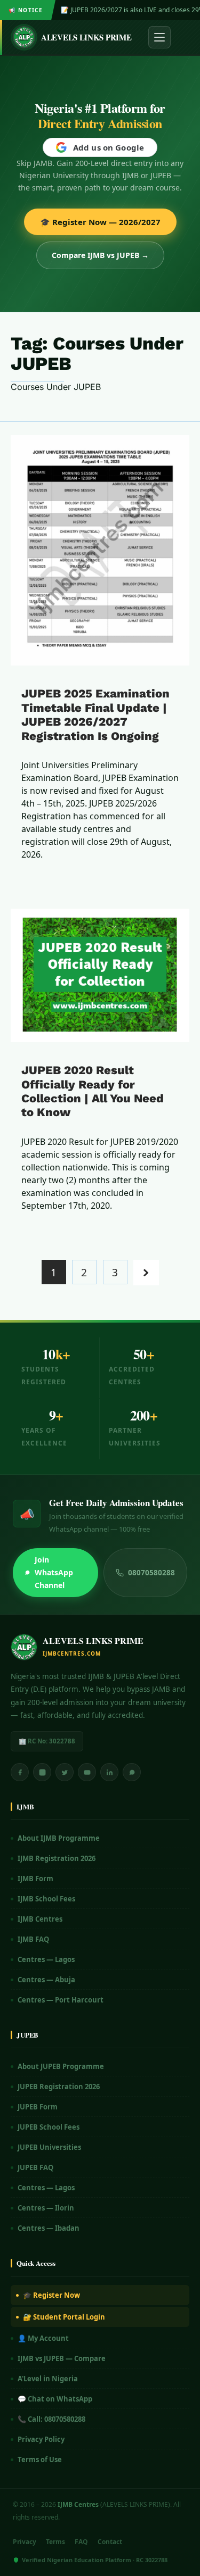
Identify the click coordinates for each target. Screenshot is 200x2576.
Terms (55, 2542)
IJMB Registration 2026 (57, 1858)
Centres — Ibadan (49, 2228)
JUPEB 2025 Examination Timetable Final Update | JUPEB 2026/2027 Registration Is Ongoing (95, 714)
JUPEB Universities (49, 2147)
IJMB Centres (40, 1919)
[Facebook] (20, 1772)
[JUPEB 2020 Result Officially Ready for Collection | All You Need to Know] (100, 975)
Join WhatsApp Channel (54, 1572)
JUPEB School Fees (49, 2127)
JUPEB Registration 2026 (59, 2087)
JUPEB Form (38, 2107)
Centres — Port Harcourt (61, 2000)
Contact (110, 2542)
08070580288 (151, 1573)
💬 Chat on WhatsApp (55, 2399)
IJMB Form (35, 1879)
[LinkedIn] (109, 1772)
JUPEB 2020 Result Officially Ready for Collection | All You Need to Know (93, 1091)
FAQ (81, 2542)
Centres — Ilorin (46, 2208)
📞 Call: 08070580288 (51, 2419)
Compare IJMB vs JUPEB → (100, 255)
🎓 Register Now (51, 2295)
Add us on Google (109, 147)
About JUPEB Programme (61, 2066)
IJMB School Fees (46, 1899)
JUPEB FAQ (35, 2167)
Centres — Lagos (46, 1959)
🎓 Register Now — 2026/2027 (100, 222)
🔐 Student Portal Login (64, 2317)
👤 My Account (43, 2338)
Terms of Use (40, 2459)
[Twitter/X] (65, 1772)
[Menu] (159, 37)
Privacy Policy (41, 2439)
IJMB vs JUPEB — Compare (62, 2358)
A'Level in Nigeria (48, 2379)
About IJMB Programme (59, 1838)
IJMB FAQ (33, 1939)
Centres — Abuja (46, 1980)
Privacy (25, 2542)
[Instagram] (42, 1772)
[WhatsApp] (132, 1772)
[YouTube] (87, 1772)
